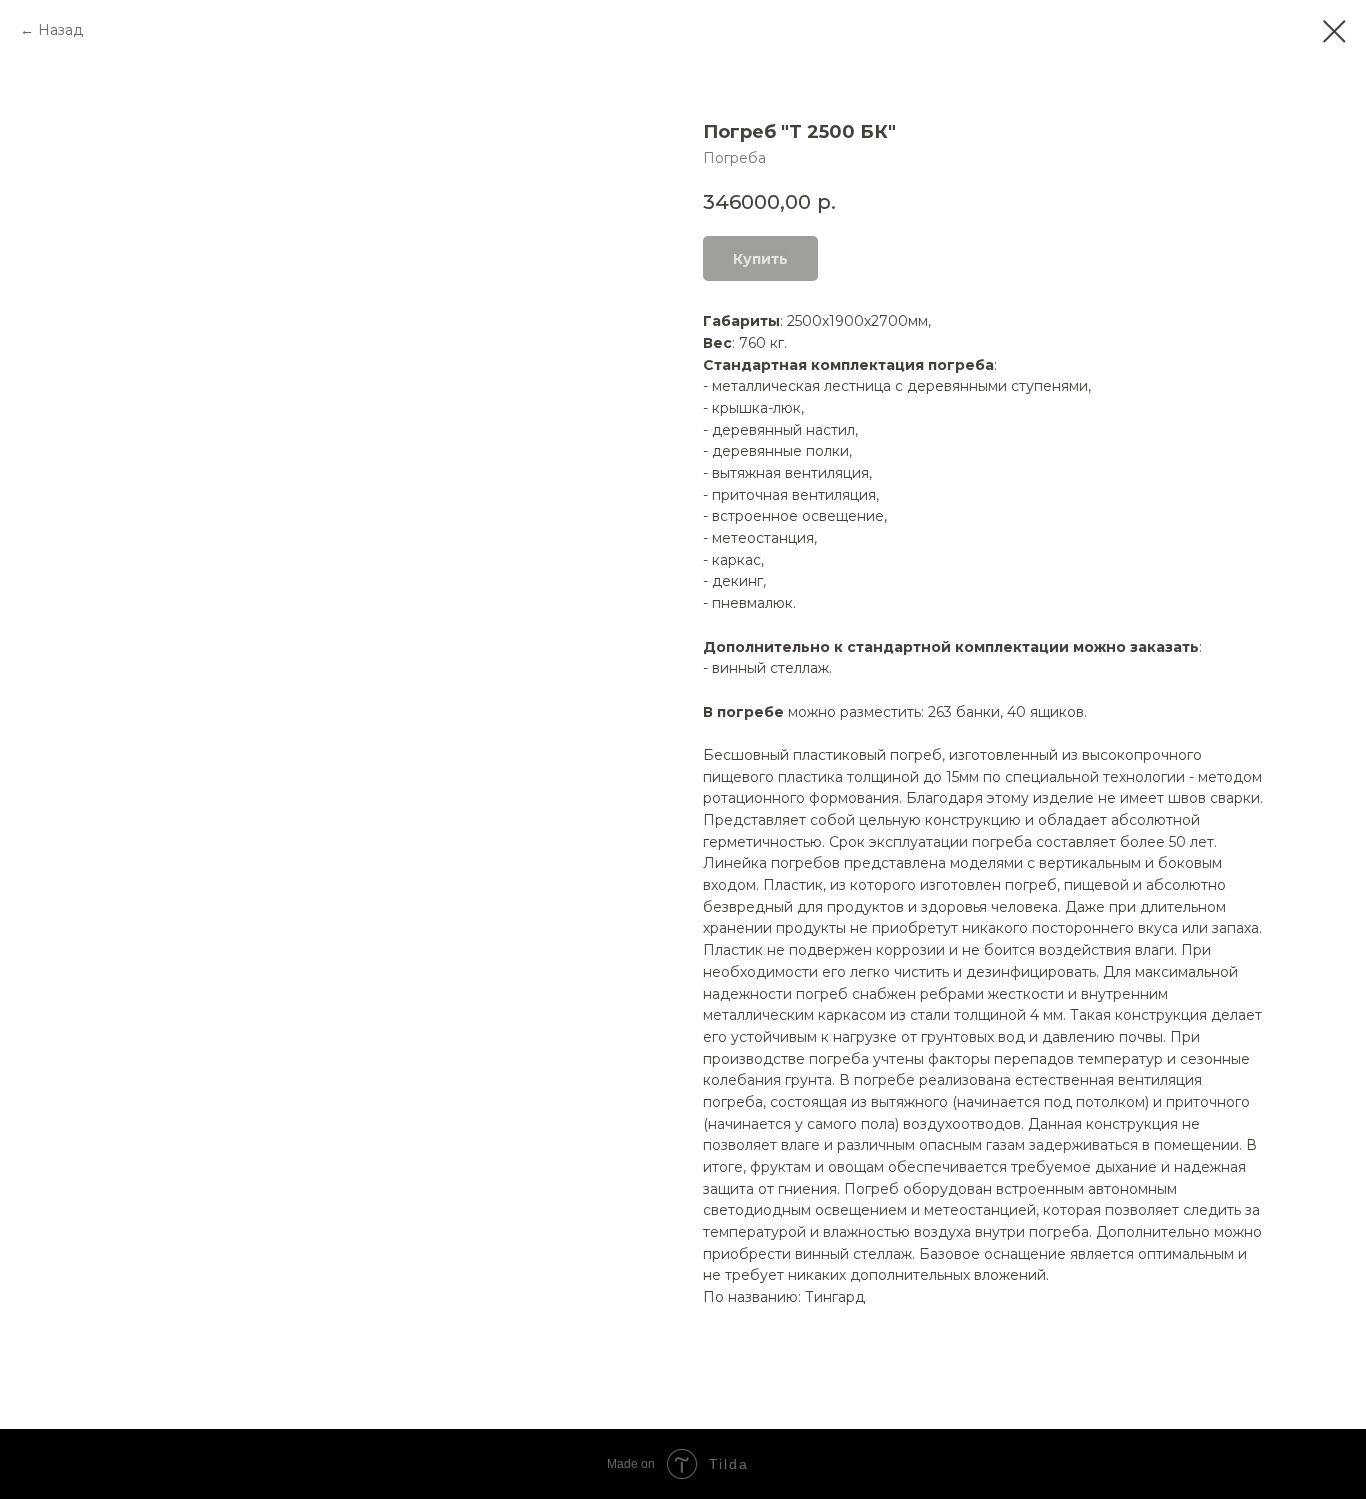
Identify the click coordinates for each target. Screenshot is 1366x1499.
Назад (60, 30)
